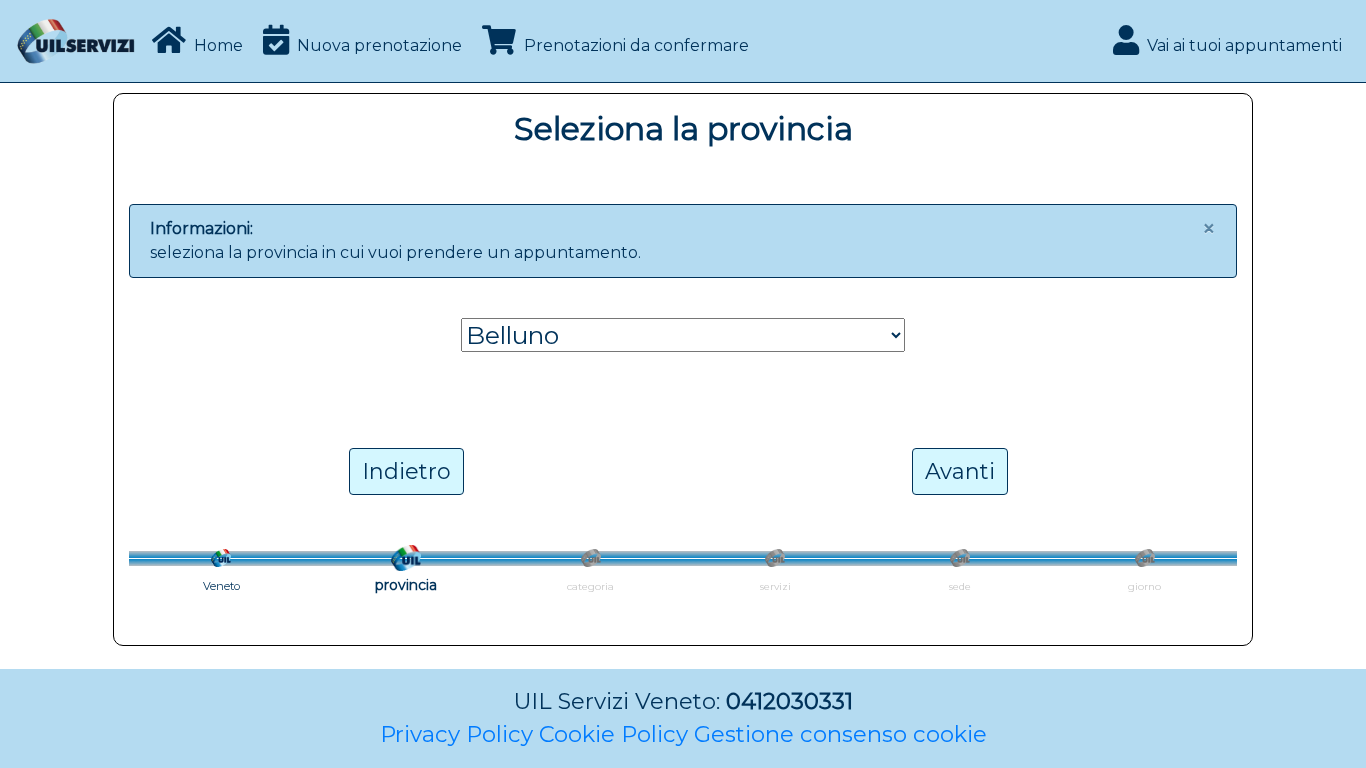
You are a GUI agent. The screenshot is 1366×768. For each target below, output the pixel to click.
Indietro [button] (406, 471)
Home (218, 45)
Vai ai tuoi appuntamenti (1244, 45)
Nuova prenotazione (379, 45)
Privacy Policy (456, 734)
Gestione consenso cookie (840, 734)
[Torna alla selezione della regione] (221, 557)
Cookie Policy (613, 734)
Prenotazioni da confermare (636, 45)
